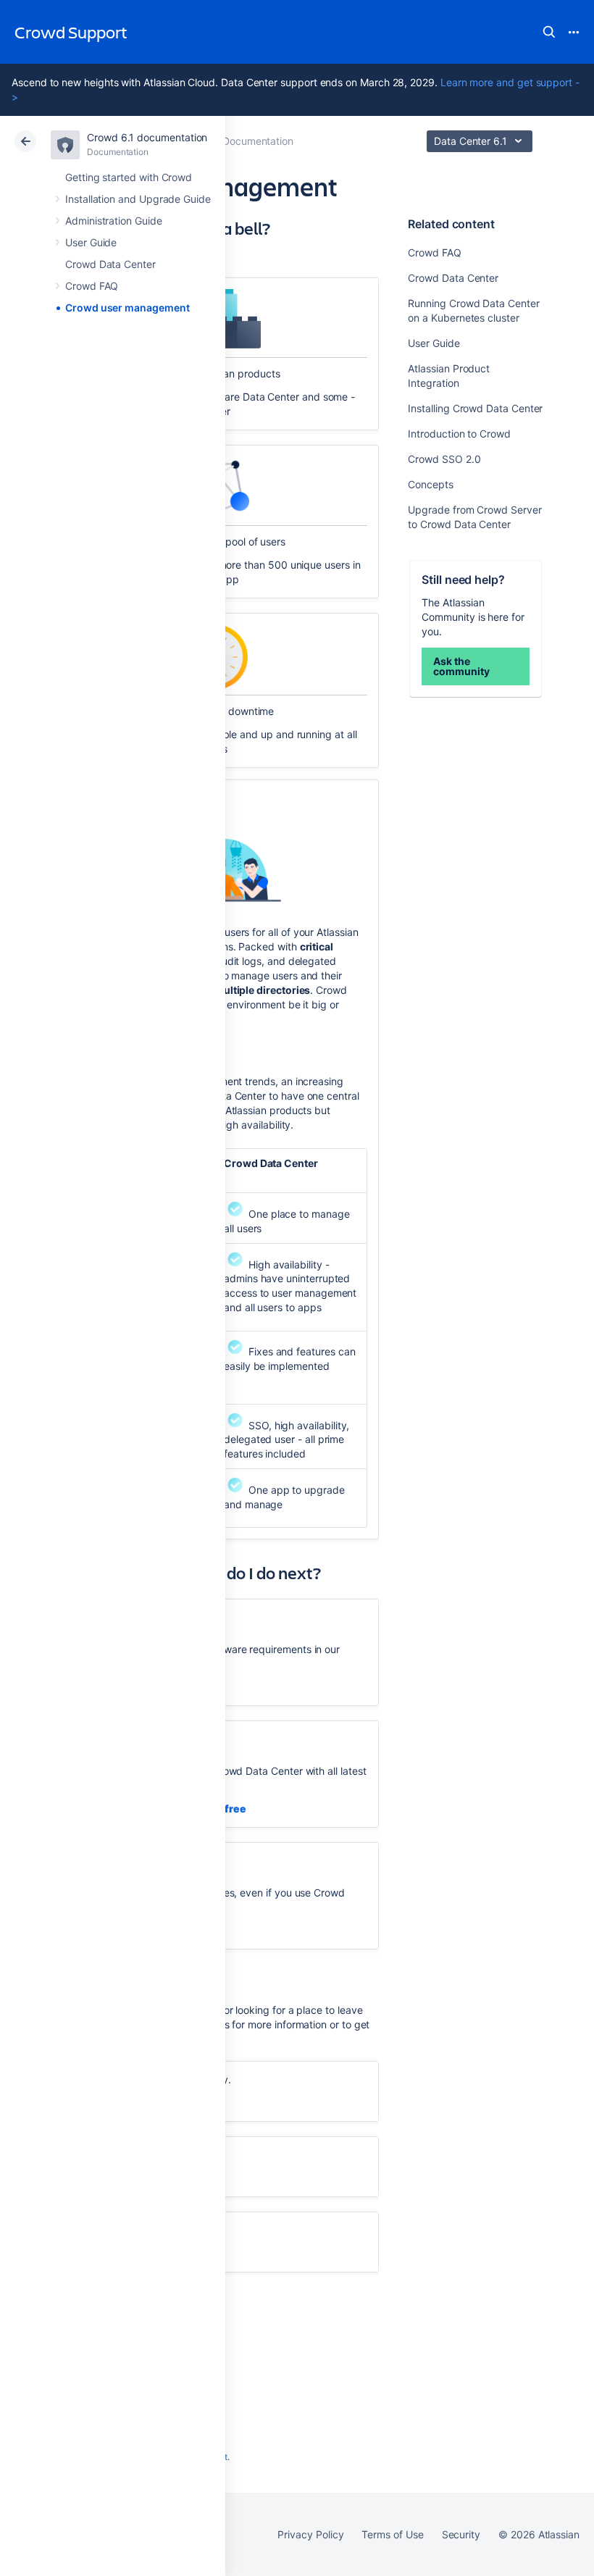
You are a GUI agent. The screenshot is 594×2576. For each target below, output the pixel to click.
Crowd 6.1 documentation (147, 137)
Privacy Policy (310, 2534)
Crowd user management (127, 308)
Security (461, 2534)
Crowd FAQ (92, 286)
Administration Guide (114, 221)
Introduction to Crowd (459, 434)
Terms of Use (392, 2534)
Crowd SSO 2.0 (444, 459)
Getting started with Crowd (129, 177)
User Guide (91, 242)
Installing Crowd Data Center (475, 408)
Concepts (430, 484)
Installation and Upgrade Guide (138, 199)
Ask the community (461, 666)
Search (549, 32)
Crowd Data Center (110, 264)
